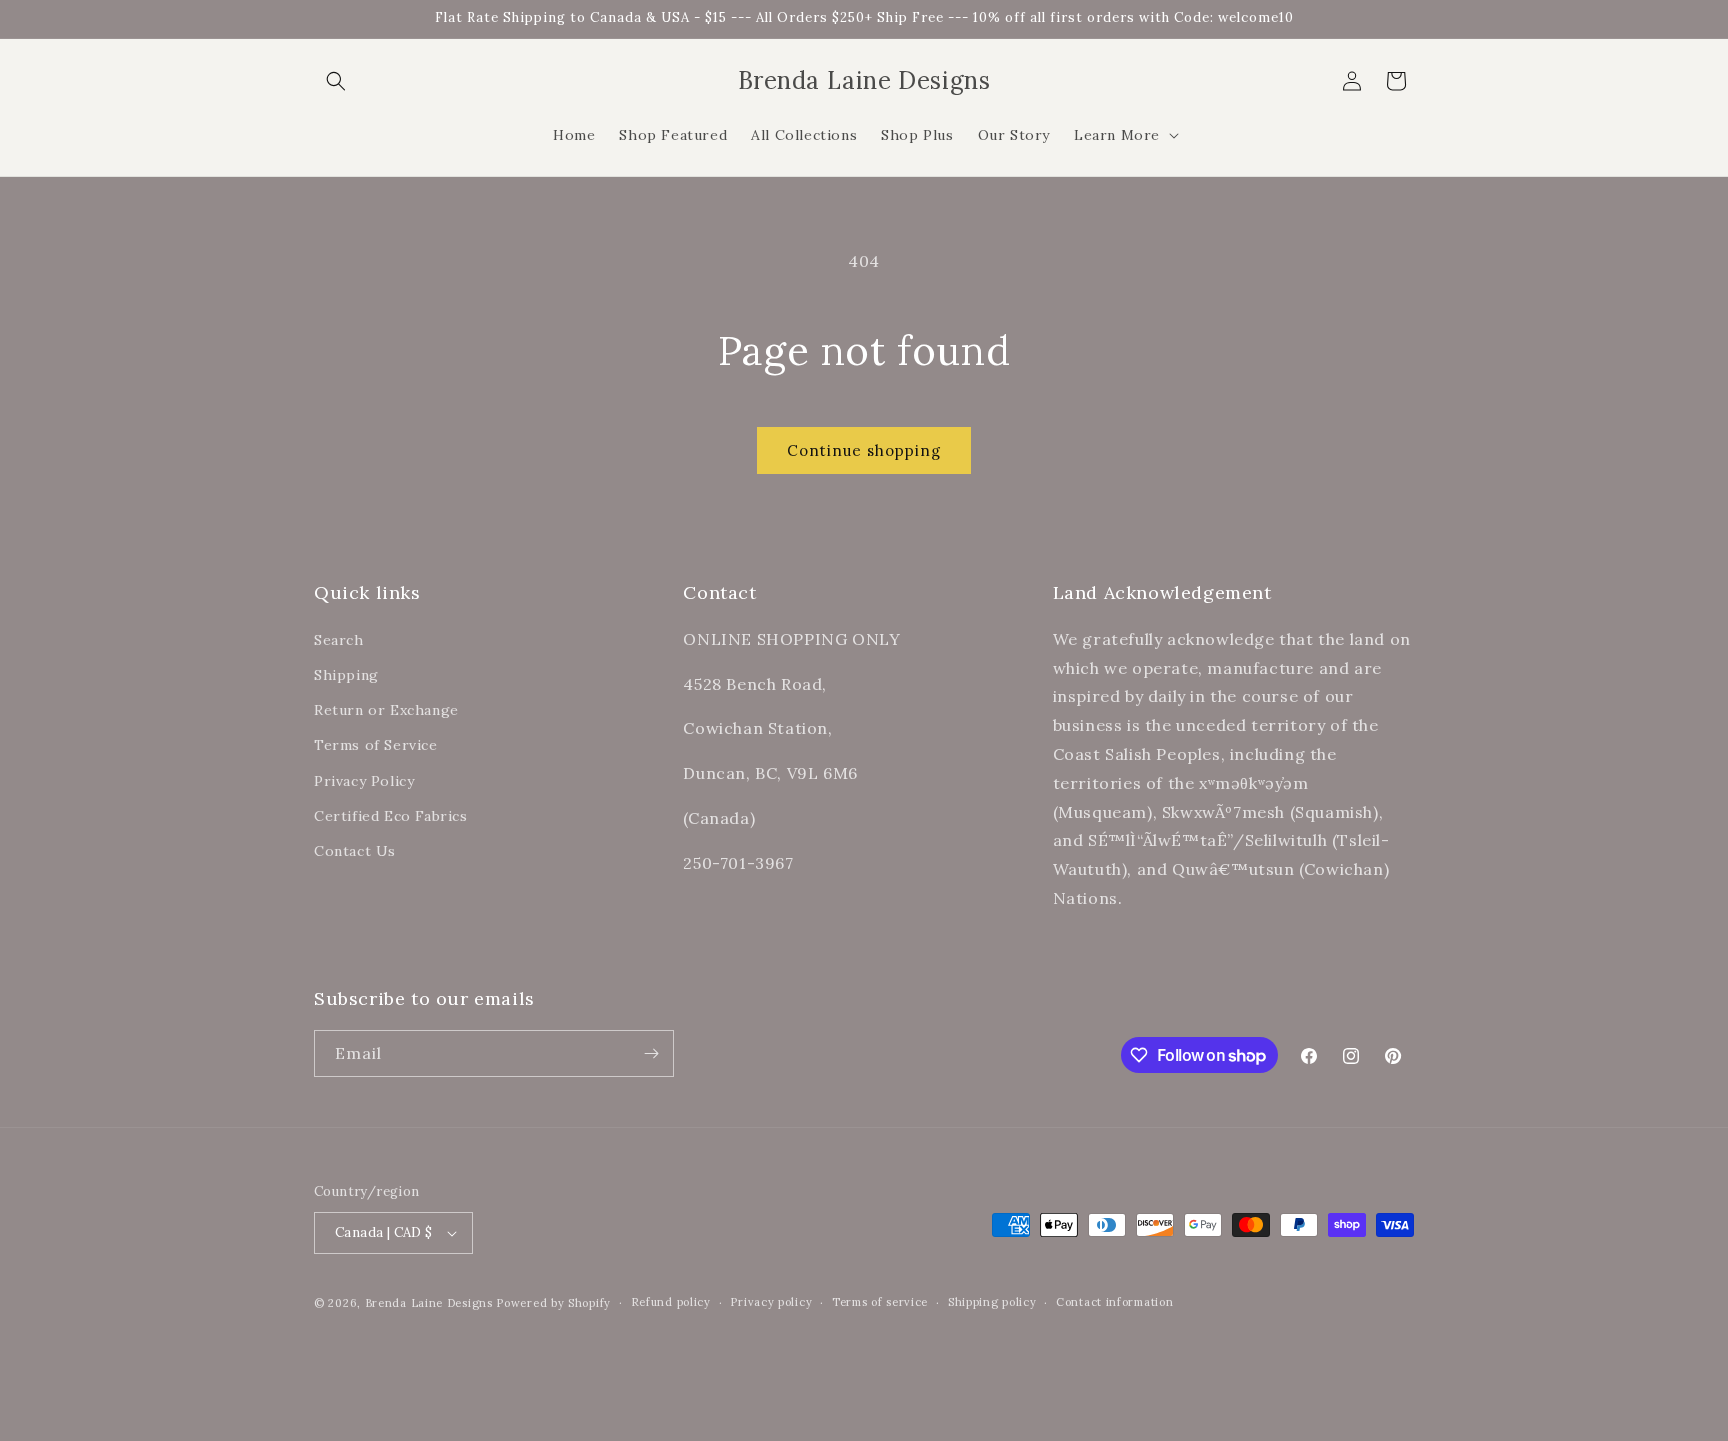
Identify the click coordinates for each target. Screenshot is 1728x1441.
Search (339, 639)
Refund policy (671, 1302)
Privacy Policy (364, 780)
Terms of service (880, 1302)
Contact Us (355, 850)
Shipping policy (992, 1302)
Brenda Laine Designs (429, 1303)
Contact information (1114, 1302)
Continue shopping (864, 450)
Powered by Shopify (553, 1303)
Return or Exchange (386, 709)
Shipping (346, 674)
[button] (336, 81)
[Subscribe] (651, 1053)
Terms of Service (376, 745)
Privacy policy (771, 1302)
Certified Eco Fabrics (391, 815)
